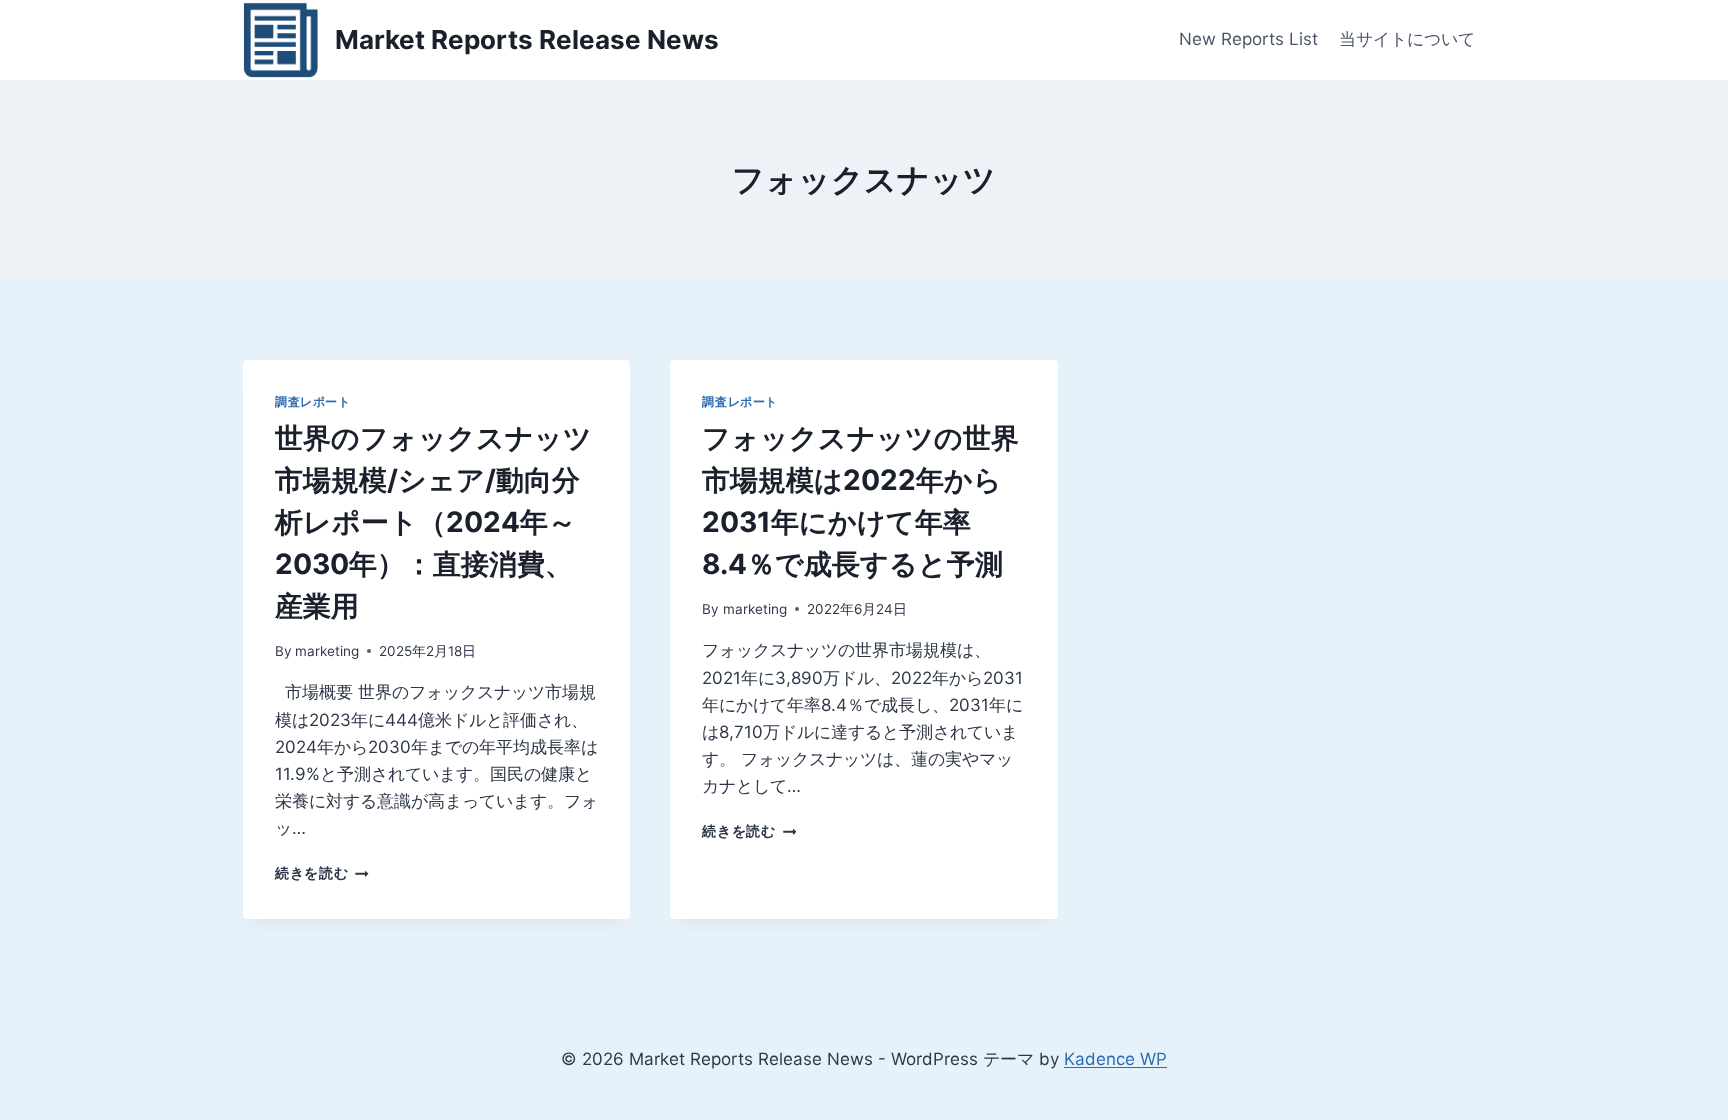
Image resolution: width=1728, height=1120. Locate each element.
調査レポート (313, 401)
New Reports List (1248, 39)
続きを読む (322, 873)
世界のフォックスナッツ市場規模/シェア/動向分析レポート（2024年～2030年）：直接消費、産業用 (433, 522)
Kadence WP (1115, 1059)
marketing (327, 651)
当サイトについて (1407, 39)
